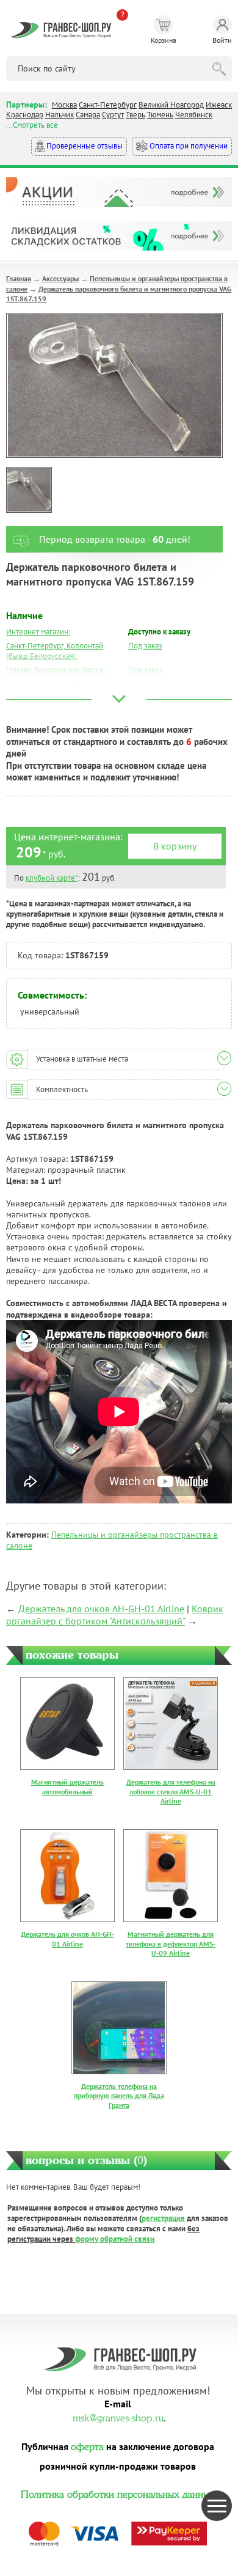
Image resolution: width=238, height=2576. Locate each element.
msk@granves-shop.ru (118, 2416)
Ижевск (219, 105)
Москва (64, 105)
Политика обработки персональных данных (118, 2493)
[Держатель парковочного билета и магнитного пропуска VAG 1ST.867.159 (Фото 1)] (29, 490)
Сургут (113, 115)
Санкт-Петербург (108, 105)
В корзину (175, 846)
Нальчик (60, 115)
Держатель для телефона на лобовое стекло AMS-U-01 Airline (171, 1791)
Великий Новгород (171, 105)
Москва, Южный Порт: (44, 684)
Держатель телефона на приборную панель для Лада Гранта (119, 2096)
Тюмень (160, 115)
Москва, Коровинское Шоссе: (56, 670)
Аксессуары (60, 278)
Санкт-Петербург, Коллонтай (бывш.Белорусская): (55, 651)
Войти (222, 40)
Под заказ (145, 646)
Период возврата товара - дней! (115, 539)
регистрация (163, 2218)
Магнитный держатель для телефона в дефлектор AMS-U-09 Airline (171, 1943)
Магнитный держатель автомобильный (67, 1787)
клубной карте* (52, 878)
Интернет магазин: (38, 632)
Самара (88, 115)
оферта (87, 2445)
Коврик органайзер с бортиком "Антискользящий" (115, 1615)
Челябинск (194, 115)
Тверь (135, 115)
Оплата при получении (188, 146)
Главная (19, 278)
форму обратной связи (115, 2239)
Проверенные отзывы (84, 146)
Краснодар (25, 115)
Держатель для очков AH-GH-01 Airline (101, 1609)
